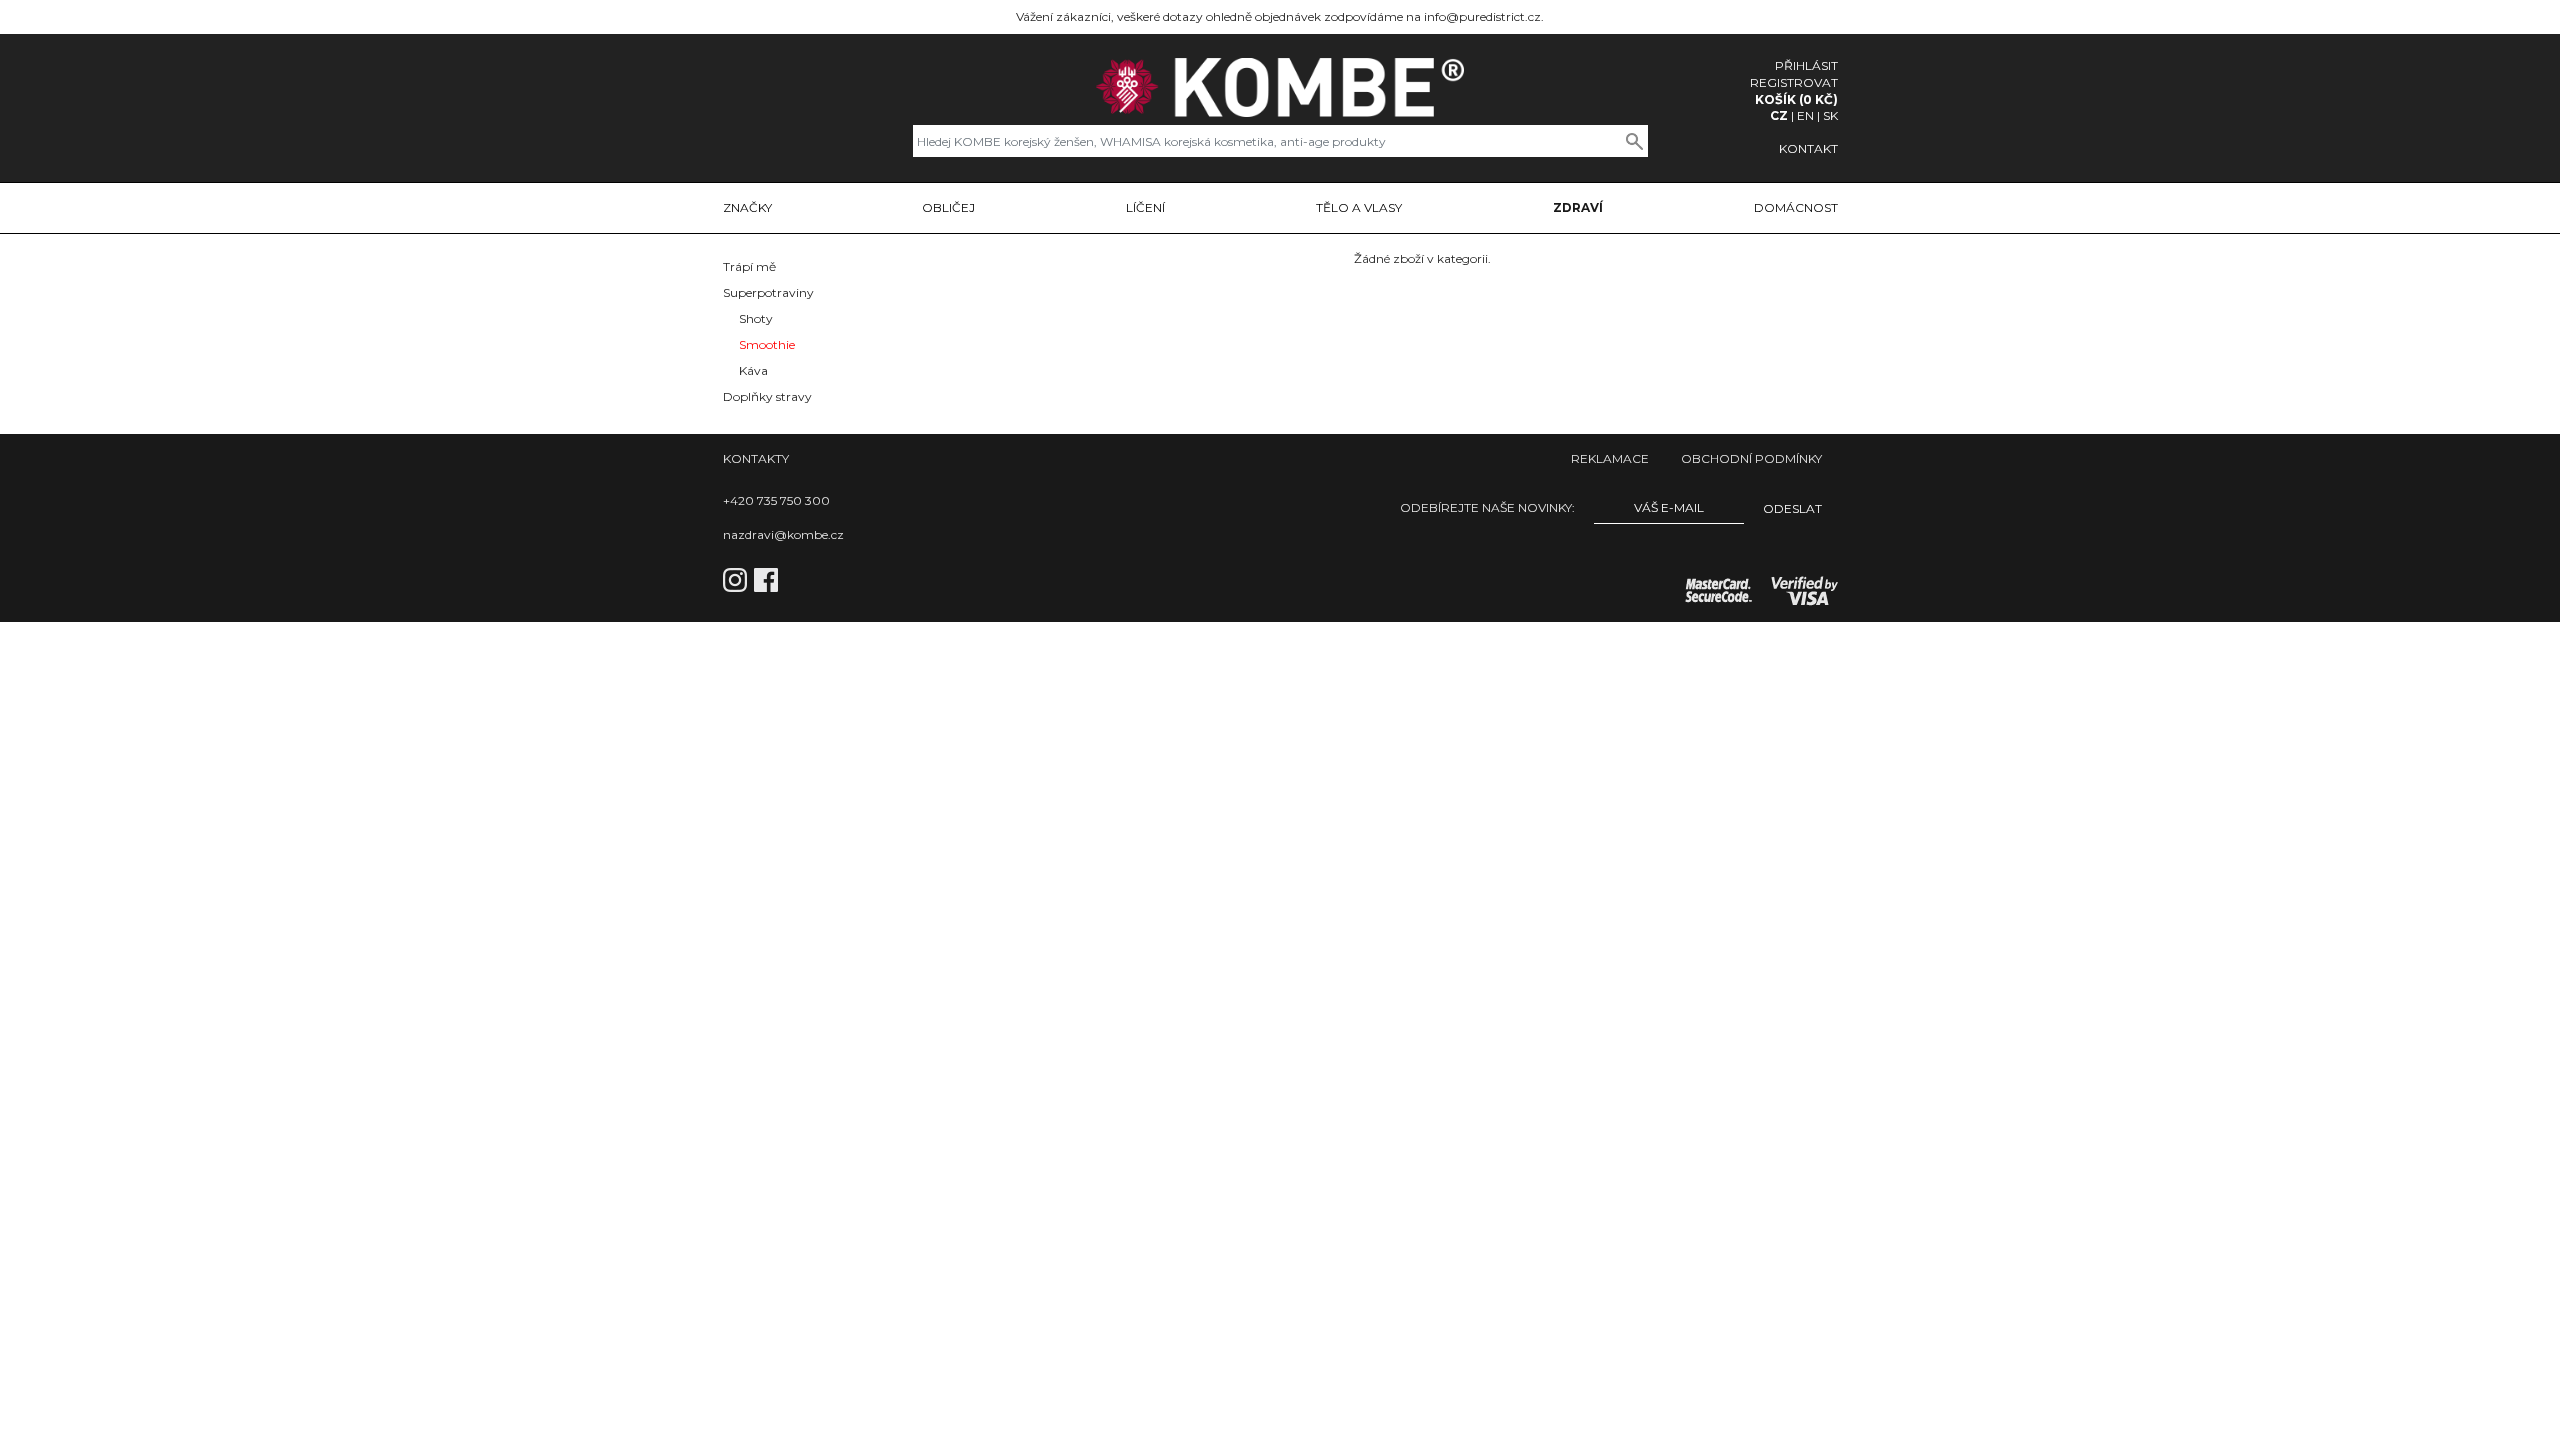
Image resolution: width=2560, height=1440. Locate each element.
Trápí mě (749, 266)
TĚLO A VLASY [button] (1359, 207)
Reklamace (1610, 458)
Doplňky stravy (767, 396)
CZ (1779, 115)
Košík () (1796, 99)
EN (1805, 115)
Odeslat (1792, 508)
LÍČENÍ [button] (1145, 207)
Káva (753, 370)
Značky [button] (747, 207)
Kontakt (1808, 148)
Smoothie (767, 344)
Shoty (756, 318)
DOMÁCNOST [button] (1796, 207)
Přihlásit (1806, 65)
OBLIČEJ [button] (948, 207)
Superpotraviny (768, 292)
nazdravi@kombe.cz (783, 534)
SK (1830, 115)
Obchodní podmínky (1751, 458)
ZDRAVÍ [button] (1578, 207)
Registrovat (1794, 82)
